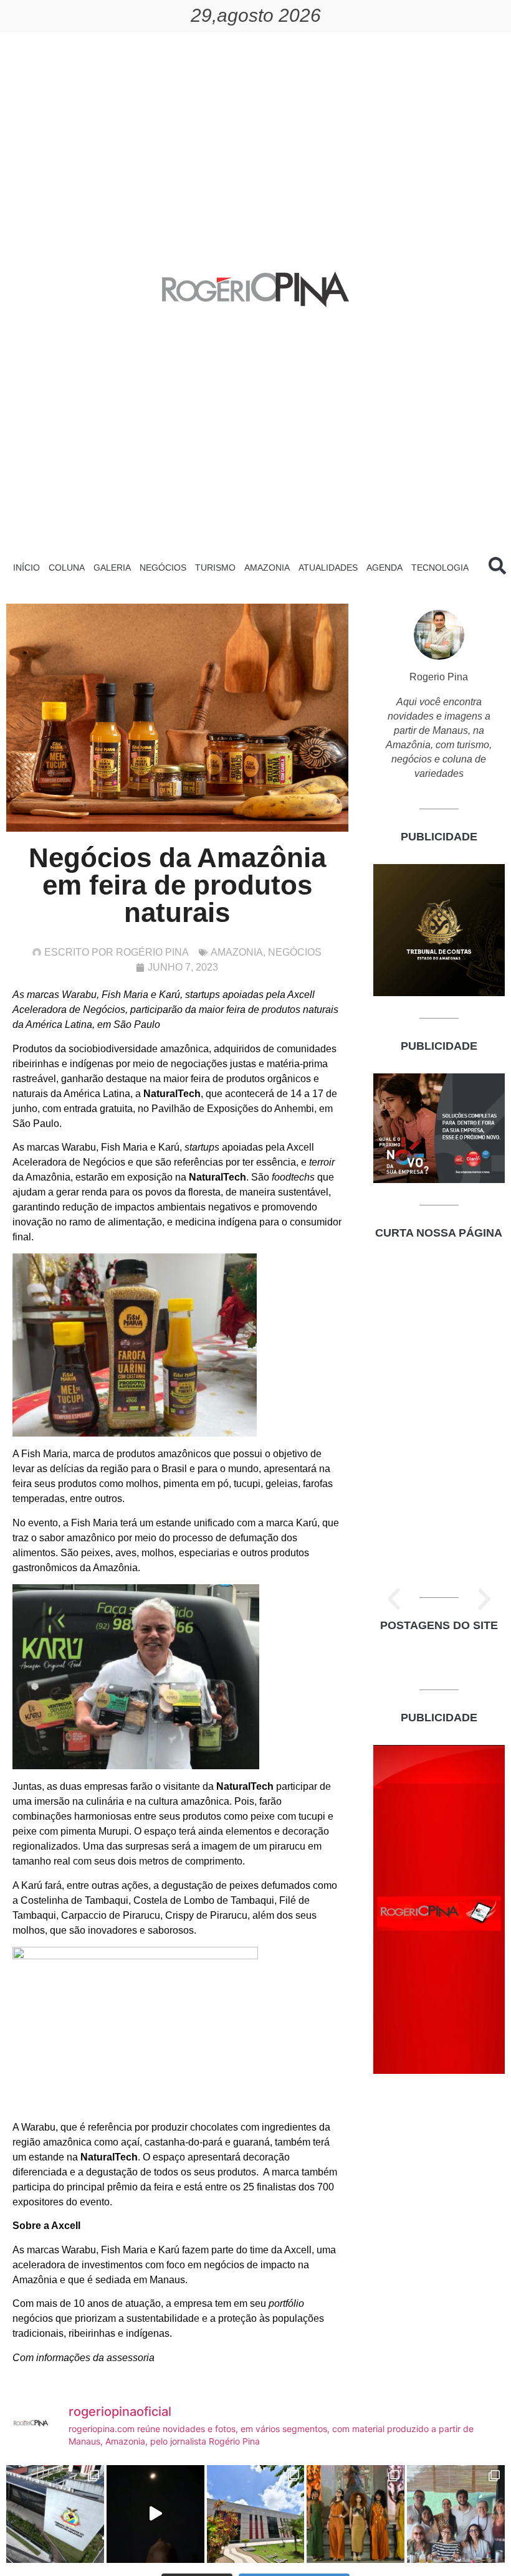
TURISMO (215, 568)
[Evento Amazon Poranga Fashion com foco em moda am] (356, 2514)
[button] (394, 1599)
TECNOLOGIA (440, 568)
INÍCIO (26, 568)
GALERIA (112, 568)
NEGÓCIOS (163, 568)
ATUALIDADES (328, 568)
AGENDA (384, 568)
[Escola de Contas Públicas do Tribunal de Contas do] (55, 2514)
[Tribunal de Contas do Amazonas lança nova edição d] (256, 2514)
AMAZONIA (267, 568)
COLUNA (67, 568)
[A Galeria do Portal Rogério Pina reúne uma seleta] (456, 2514)
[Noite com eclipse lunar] (155, 2514)
